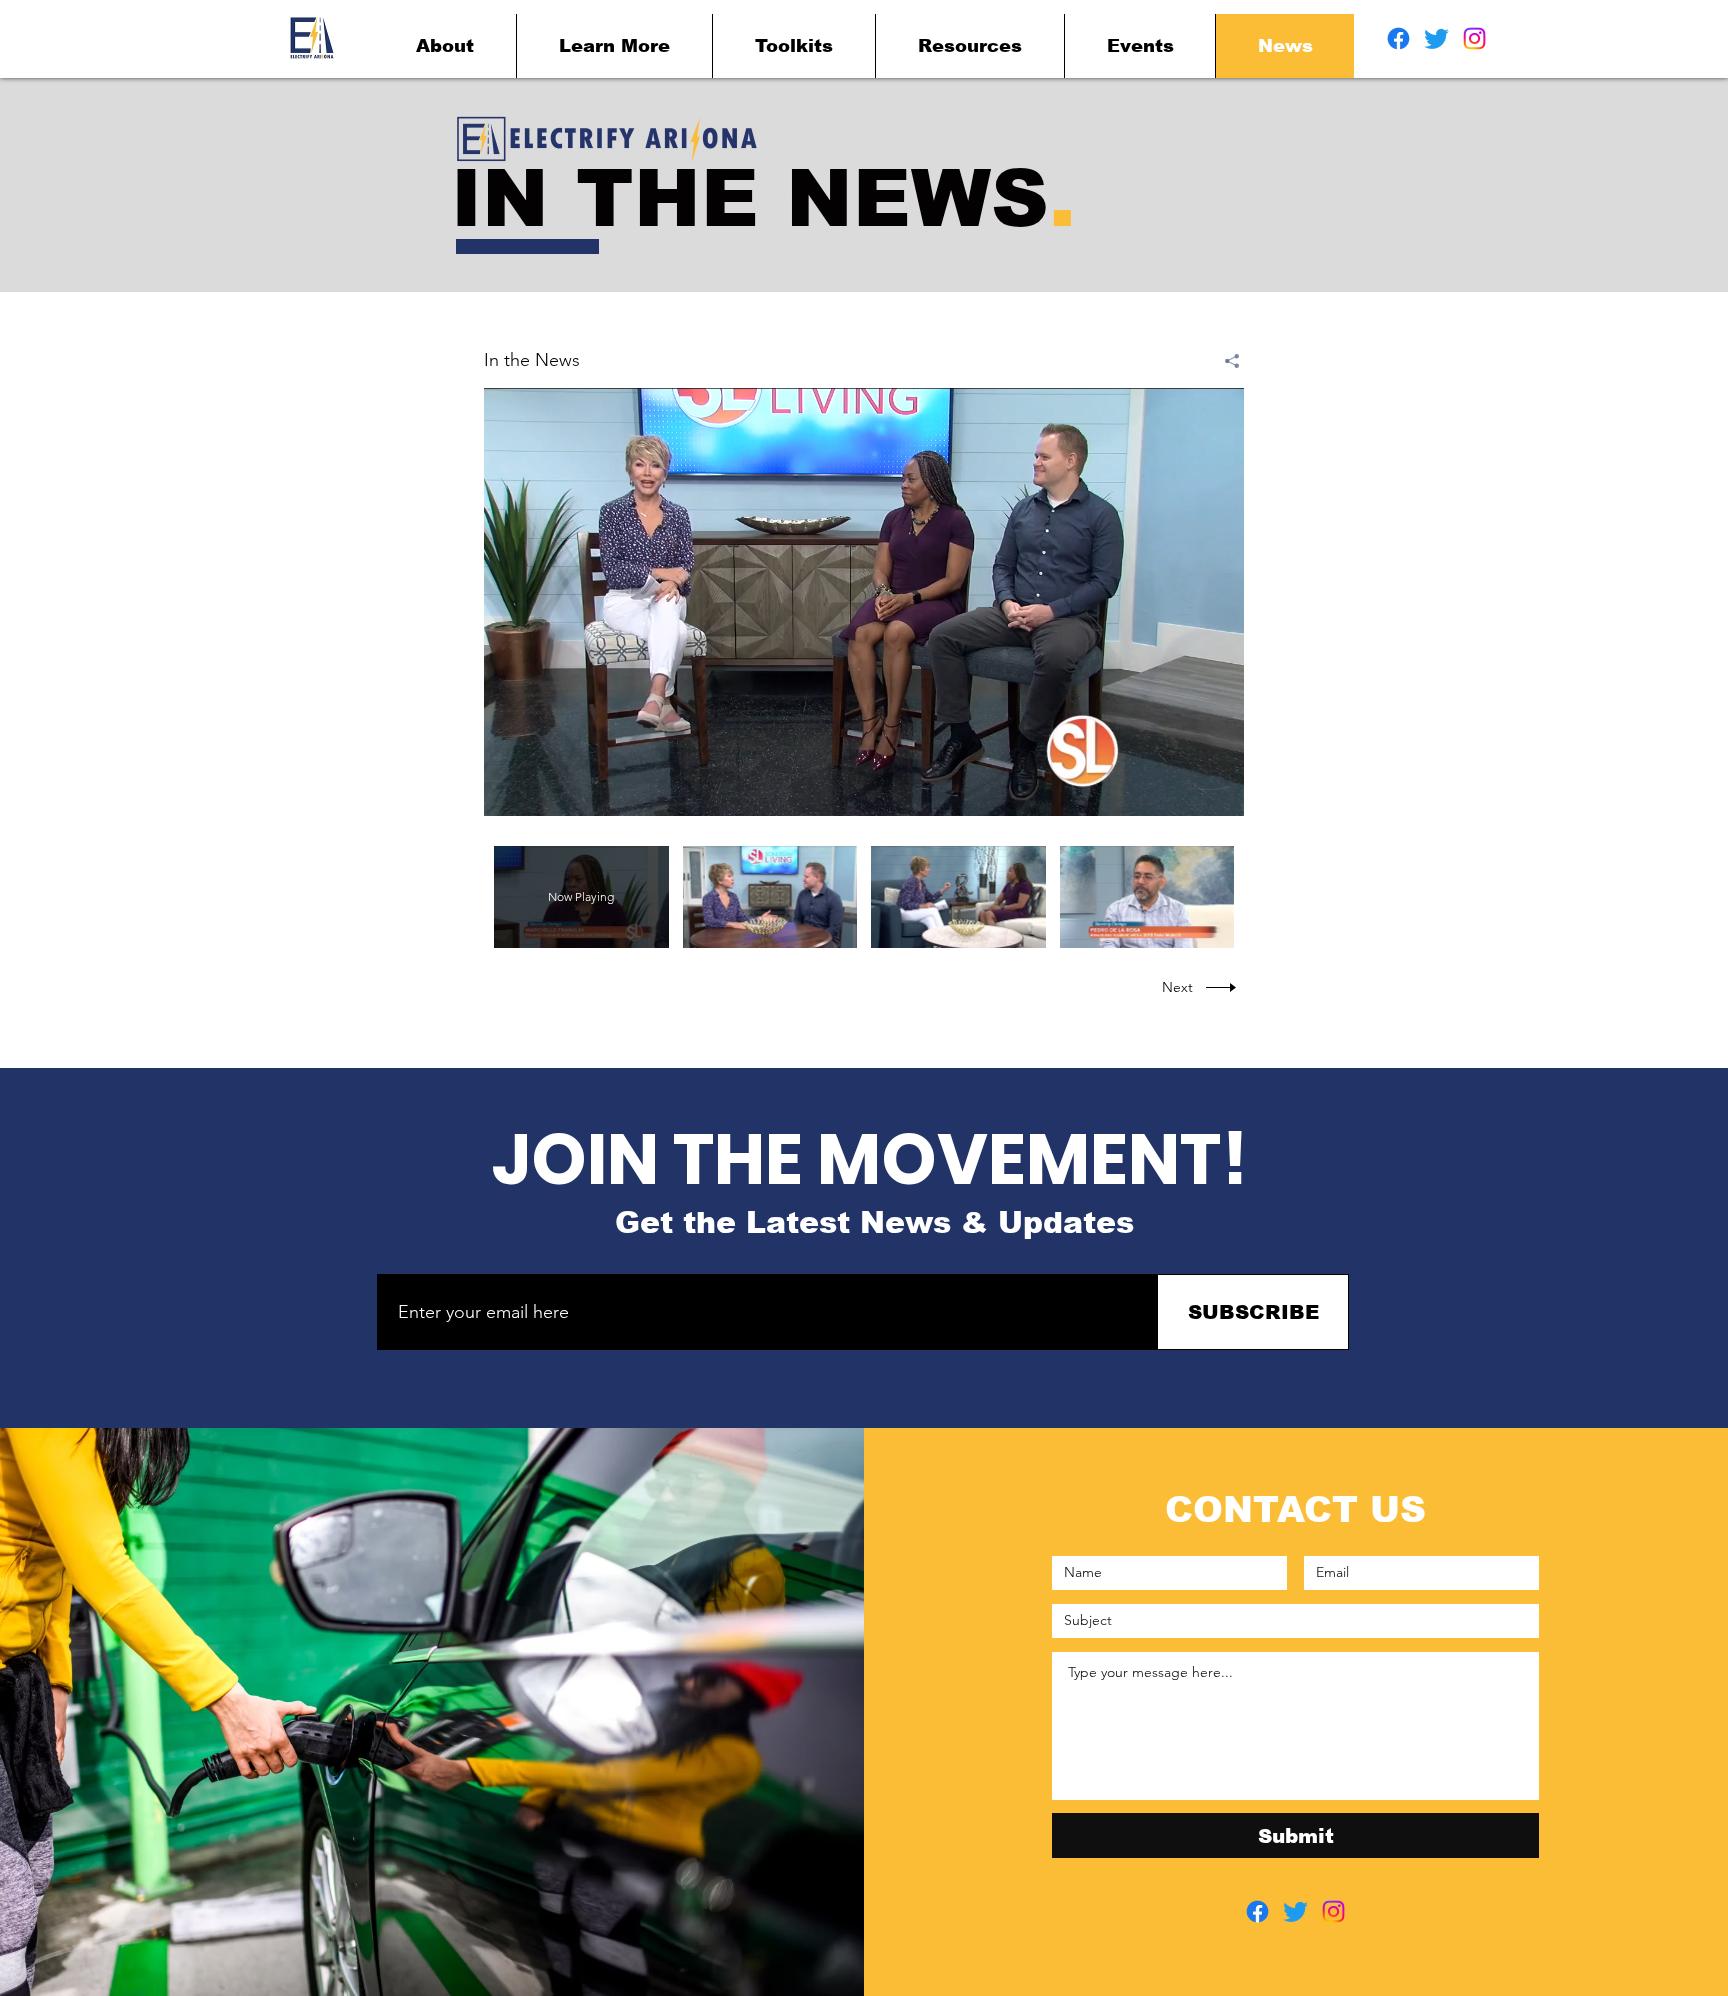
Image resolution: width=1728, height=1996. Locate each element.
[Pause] (510, 789)
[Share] (1224, 361)
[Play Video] (769, 896)
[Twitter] (1436, 38)
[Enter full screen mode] (1217, 789)
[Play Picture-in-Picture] (1183, 789)
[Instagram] (1474, 38)
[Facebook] (1398, 38)
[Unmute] (544, 789)
